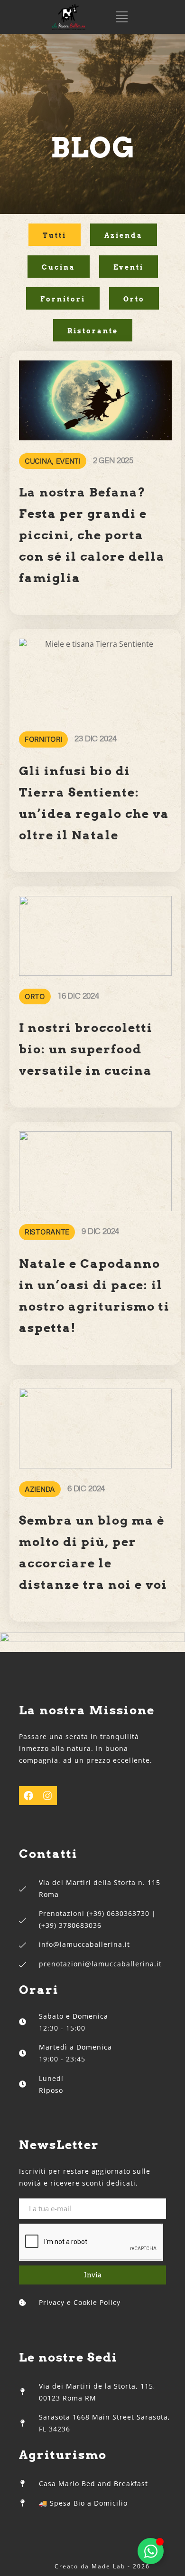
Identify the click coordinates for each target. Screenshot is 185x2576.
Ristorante (93, 331)
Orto (134, 299)
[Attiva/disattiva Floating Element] (151, 2551)
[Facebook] (28, 1796)
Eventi (129, 267)
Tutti (55, 235)
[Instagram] (47, 1796)
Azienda (124, 235)
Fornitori (63, 299)
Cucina (59, 267)
